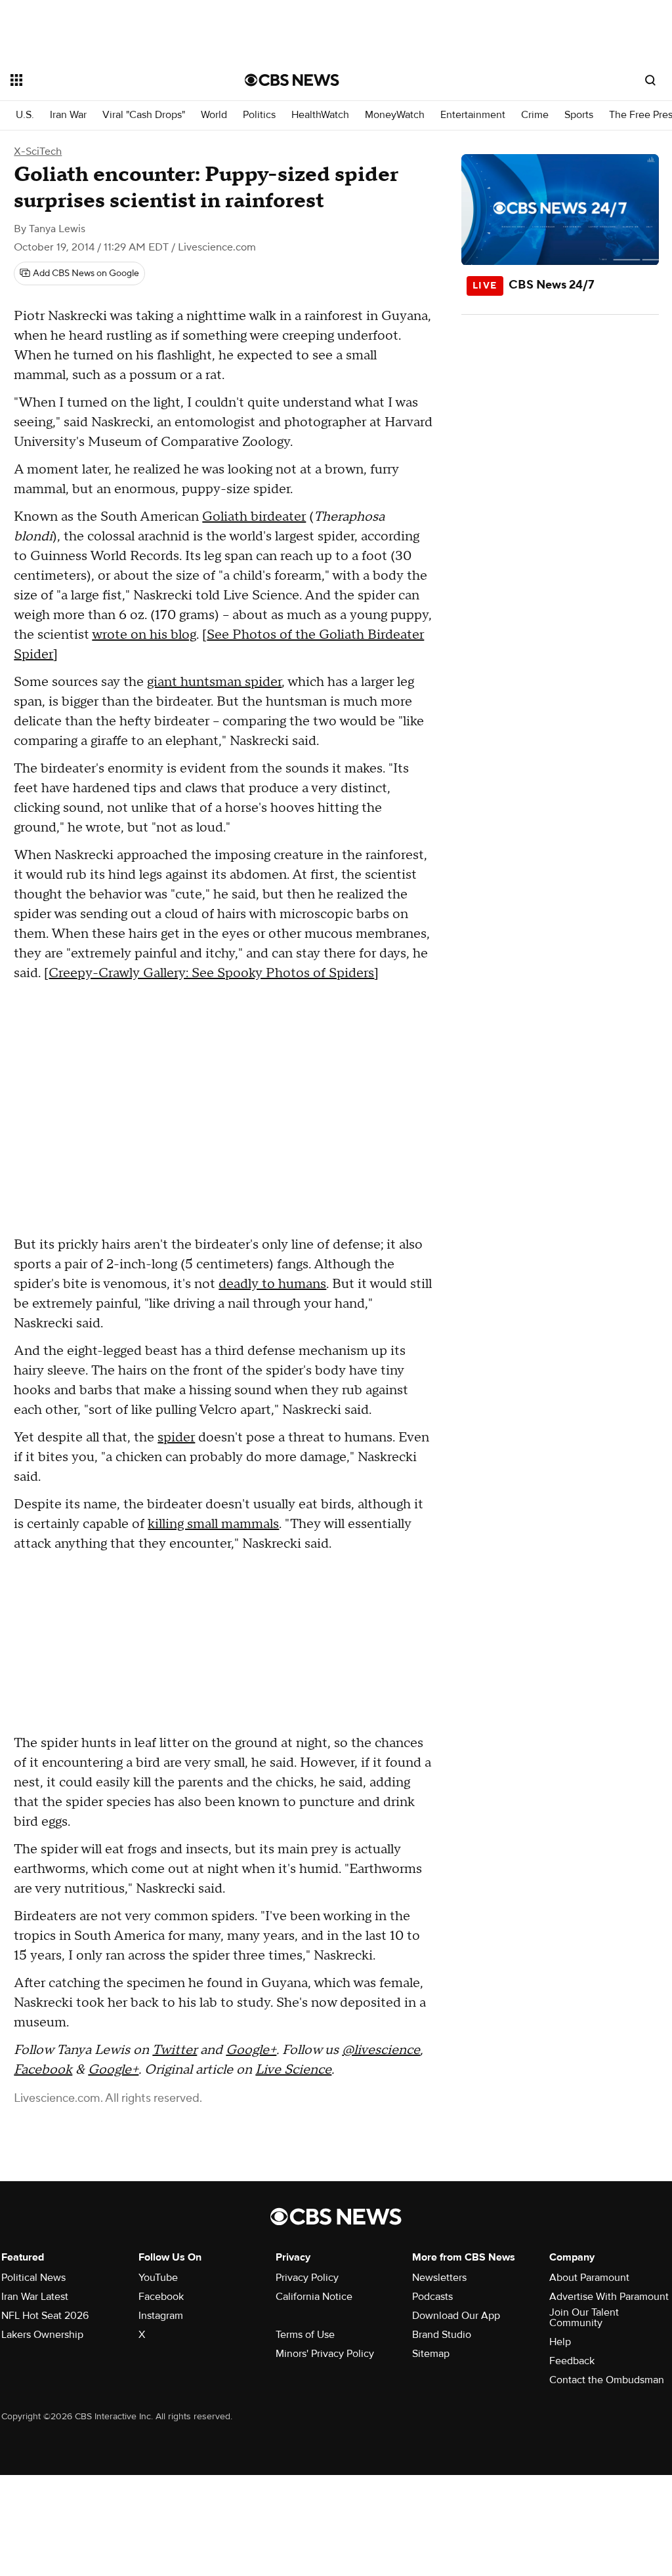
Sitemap (431, 2354)
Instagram (161, 2316)
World (214, 115)
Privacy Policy (307, 2278)
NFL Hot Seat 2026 (45, 2316)
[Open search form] (650, 80)
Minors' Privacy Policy (325, 2354)
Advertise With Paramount (609, 2297)
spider (176, 1438)
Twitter (175, 2050)
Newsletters (439, 2278)
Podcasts (432, 2297)
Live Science (293, 2070)
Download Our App (456, 2316)
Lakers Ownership (42, 2335)
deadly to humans (272, 1284)
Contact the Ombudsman (607, 2380)
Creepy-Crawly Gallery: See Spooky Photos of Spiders (211, 973)
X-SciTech (38, 151)
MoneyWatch (395, 115)
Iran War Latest (35, 2297)
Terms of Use (305, 2335)
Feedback (572, 2361)
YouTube (158, 2278)
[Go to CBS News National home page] (292, 80)
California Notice (314, 2297)
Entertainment (473, 115)
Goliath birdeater (254, 517)
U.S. (25, 115)
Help (560, 2342)
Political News (33, 2278)
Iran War (68, 115)
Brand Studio (442, 2335)
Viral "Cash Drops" (144, 115)
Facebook (43, 2070)
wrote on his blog (144, 635)
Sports (579, 115)
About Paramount (589, 2278)
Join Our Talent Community (584, 2318)
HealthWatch (320, 115)
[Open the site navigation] (104, 80)
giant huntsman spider (214, 682)
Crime (535, 115)
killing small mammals (213, 1524)
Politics (259, 115)
